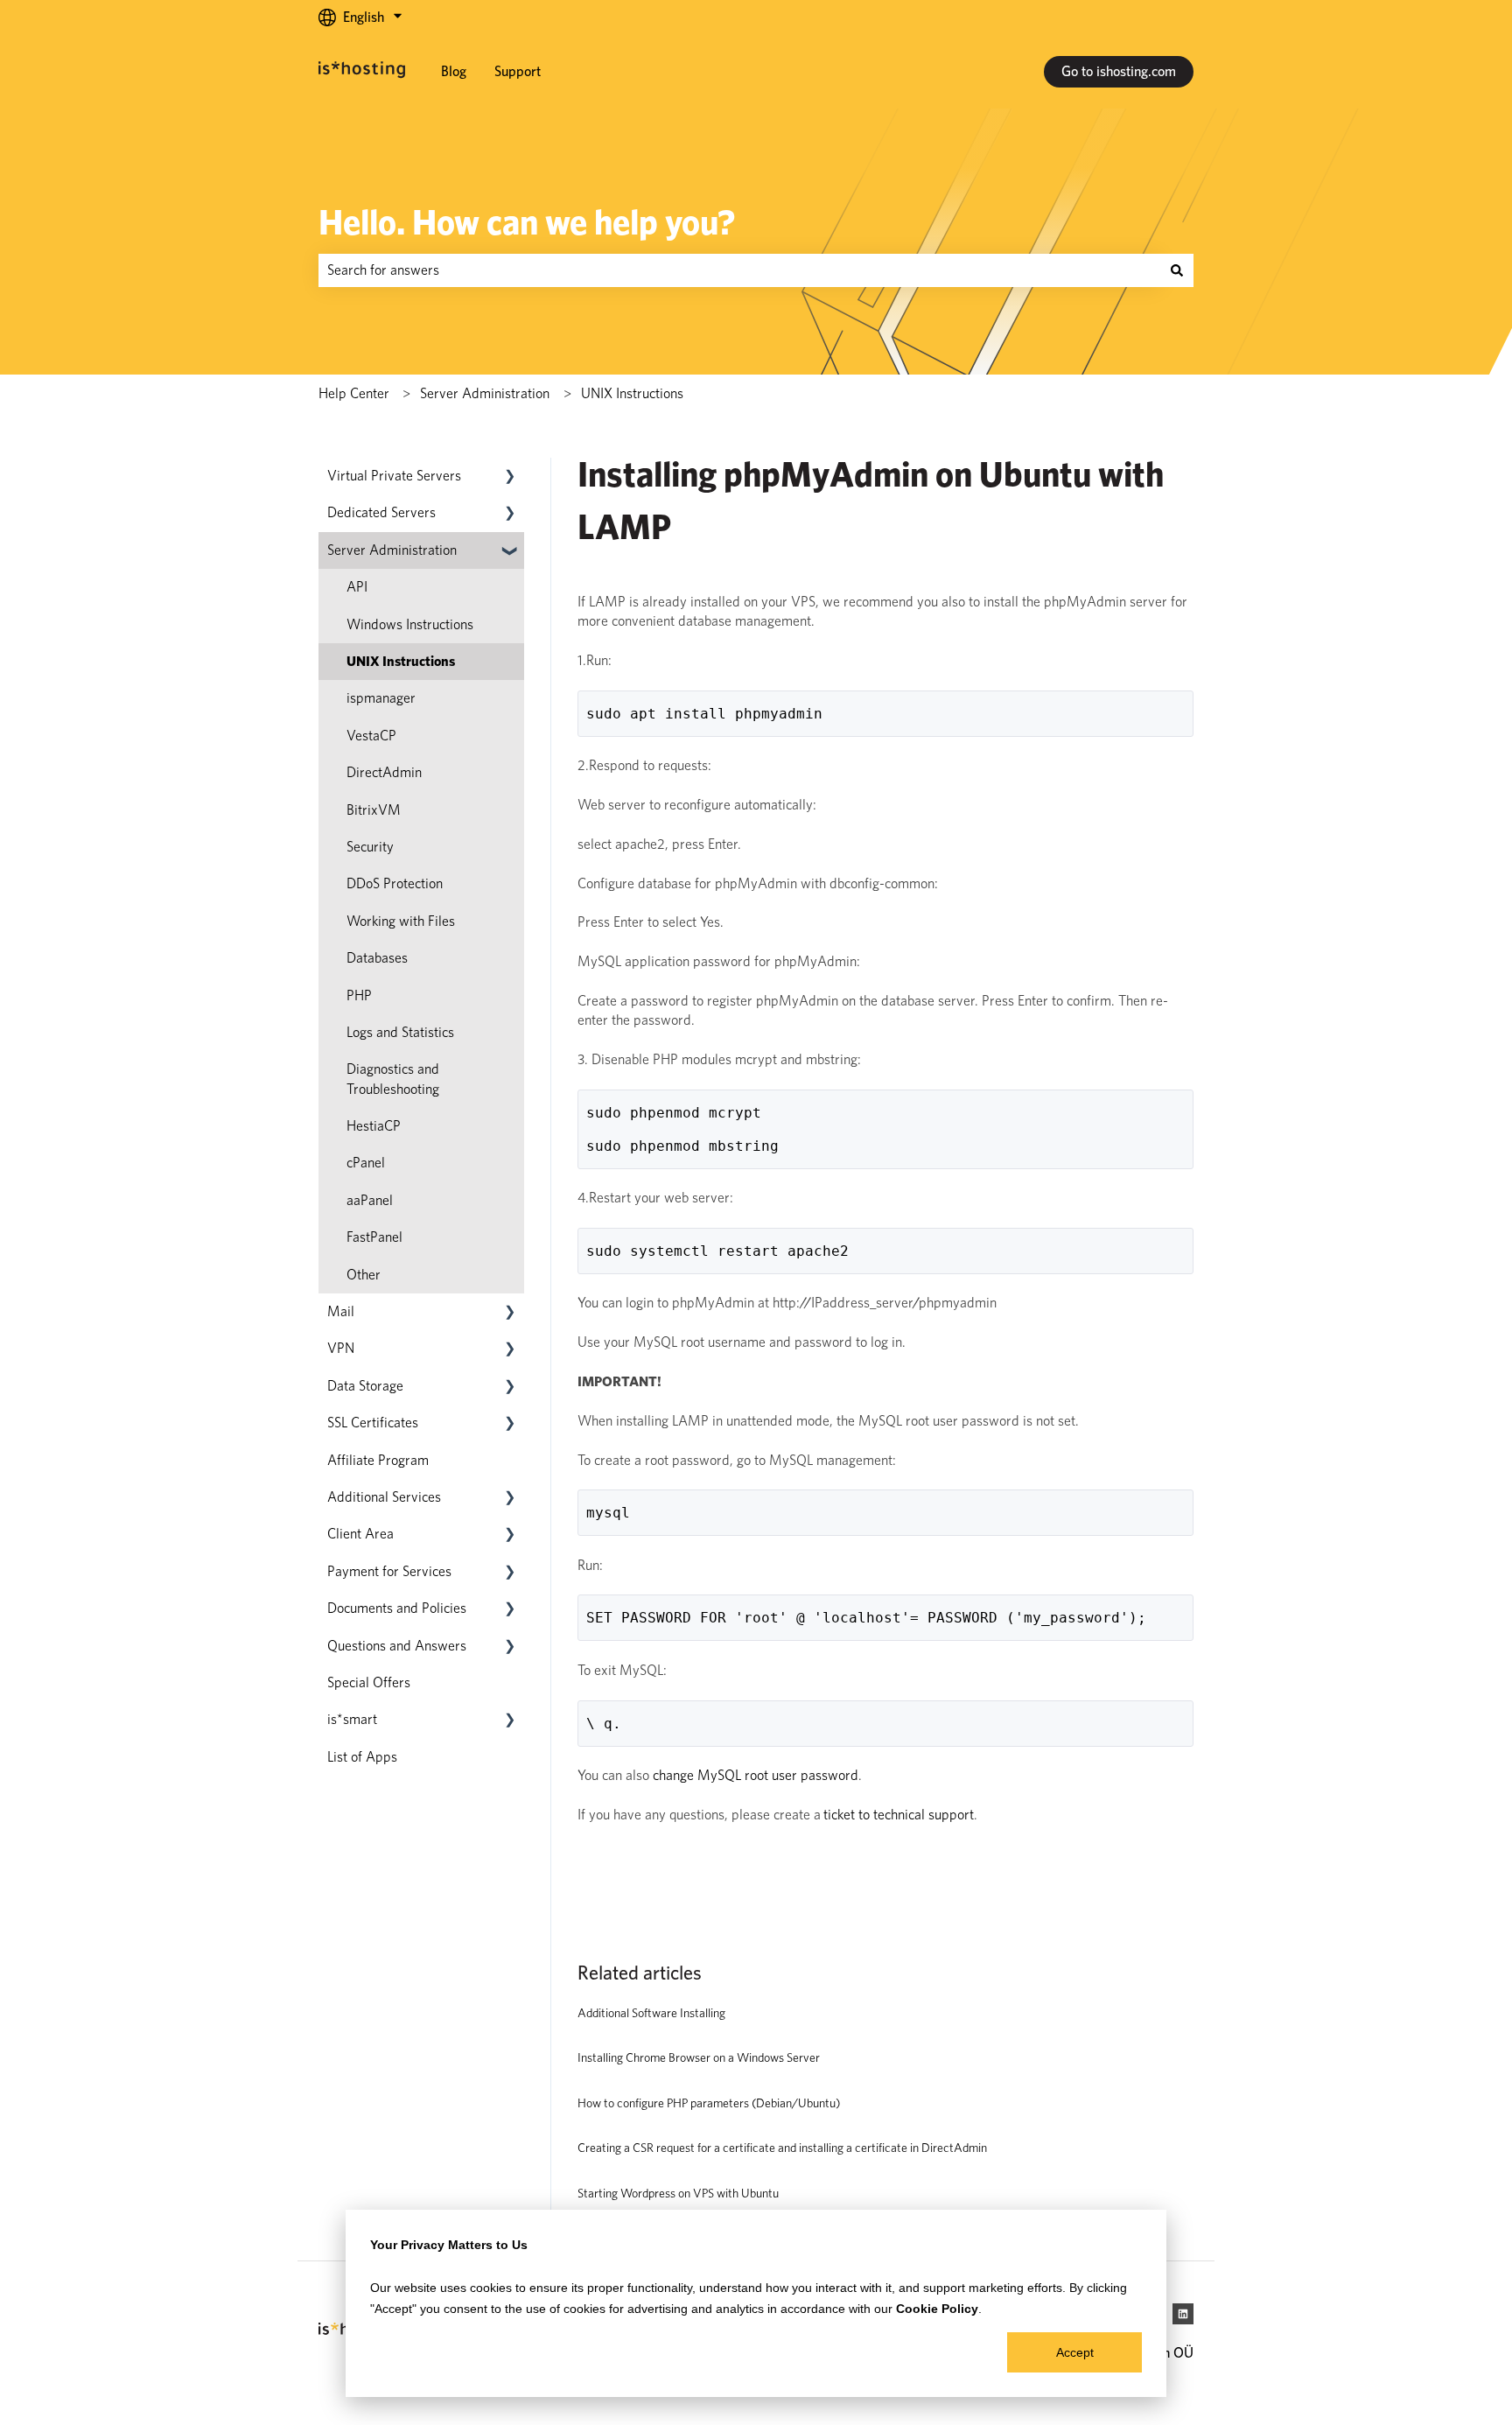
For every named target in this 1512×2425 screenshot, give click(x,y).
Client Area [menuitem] (360, 1534)
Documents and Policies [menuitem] (397, 1608)
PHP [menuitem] (359, 995)
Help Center (354, 393)
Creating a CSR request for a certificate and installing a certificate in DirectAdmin (782, 2148)
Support (518, 71)
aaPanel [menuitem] (370, 1200)
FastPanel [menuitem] (374, 1237)
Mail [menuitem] (341, 1311)
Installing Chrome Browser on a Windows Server (699, 2057)
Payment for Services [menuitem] (389, 1571)
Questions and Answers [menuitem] (397, 1646)
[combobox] (739, 270)
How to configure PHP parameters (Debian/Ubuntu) (709, 2103)
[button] (510, 477)
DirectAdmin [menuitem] (384, 772)
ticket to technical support (899, 1815)
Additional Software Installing (651, 2013)
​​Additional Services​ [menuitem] (384, 1497)
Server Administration (485, 393)
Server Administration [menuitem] (392, 550)
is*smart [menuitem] (352, 1719)
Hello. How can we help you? (527, 222)
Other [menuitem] (364, 1275)
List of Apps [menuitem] (362, 1757)
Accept (1075, 2352)
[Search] (1177, 270)
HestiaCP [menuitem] (374, 1126)
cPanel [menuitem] (366, 1163)
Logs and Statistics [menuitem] (400, 1032)
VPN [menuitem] (341, 1348)
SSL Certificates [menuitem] (373, 1423)
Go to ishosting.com (1119, 71)
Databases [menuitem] (377, 958)
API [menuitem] (357, 587)
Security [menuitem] (370, 847)
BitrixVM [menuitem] (374, 810)
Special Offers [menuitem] (369, 1682)
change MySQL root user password (756, 1775)
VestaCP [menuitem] (371, 736)
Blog (454, 71)
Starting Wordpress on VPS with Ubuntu (678, 2193)
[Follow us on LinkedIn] (1183, 2314)
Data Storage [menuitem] (365, 1386)
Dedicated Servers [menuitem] (381, 512)
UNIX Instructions (632, 393)
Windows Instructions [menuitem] (410, 624)
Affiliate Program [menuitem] (378, 1460)
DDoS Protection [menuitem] (395, 883)
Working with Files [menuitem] (401, 921)
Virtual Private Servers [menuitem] (394, 476)
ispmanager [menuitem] (381, 698)
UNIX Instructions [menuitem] (401, 661)
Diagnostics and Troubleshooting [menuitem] (393, 1079)
